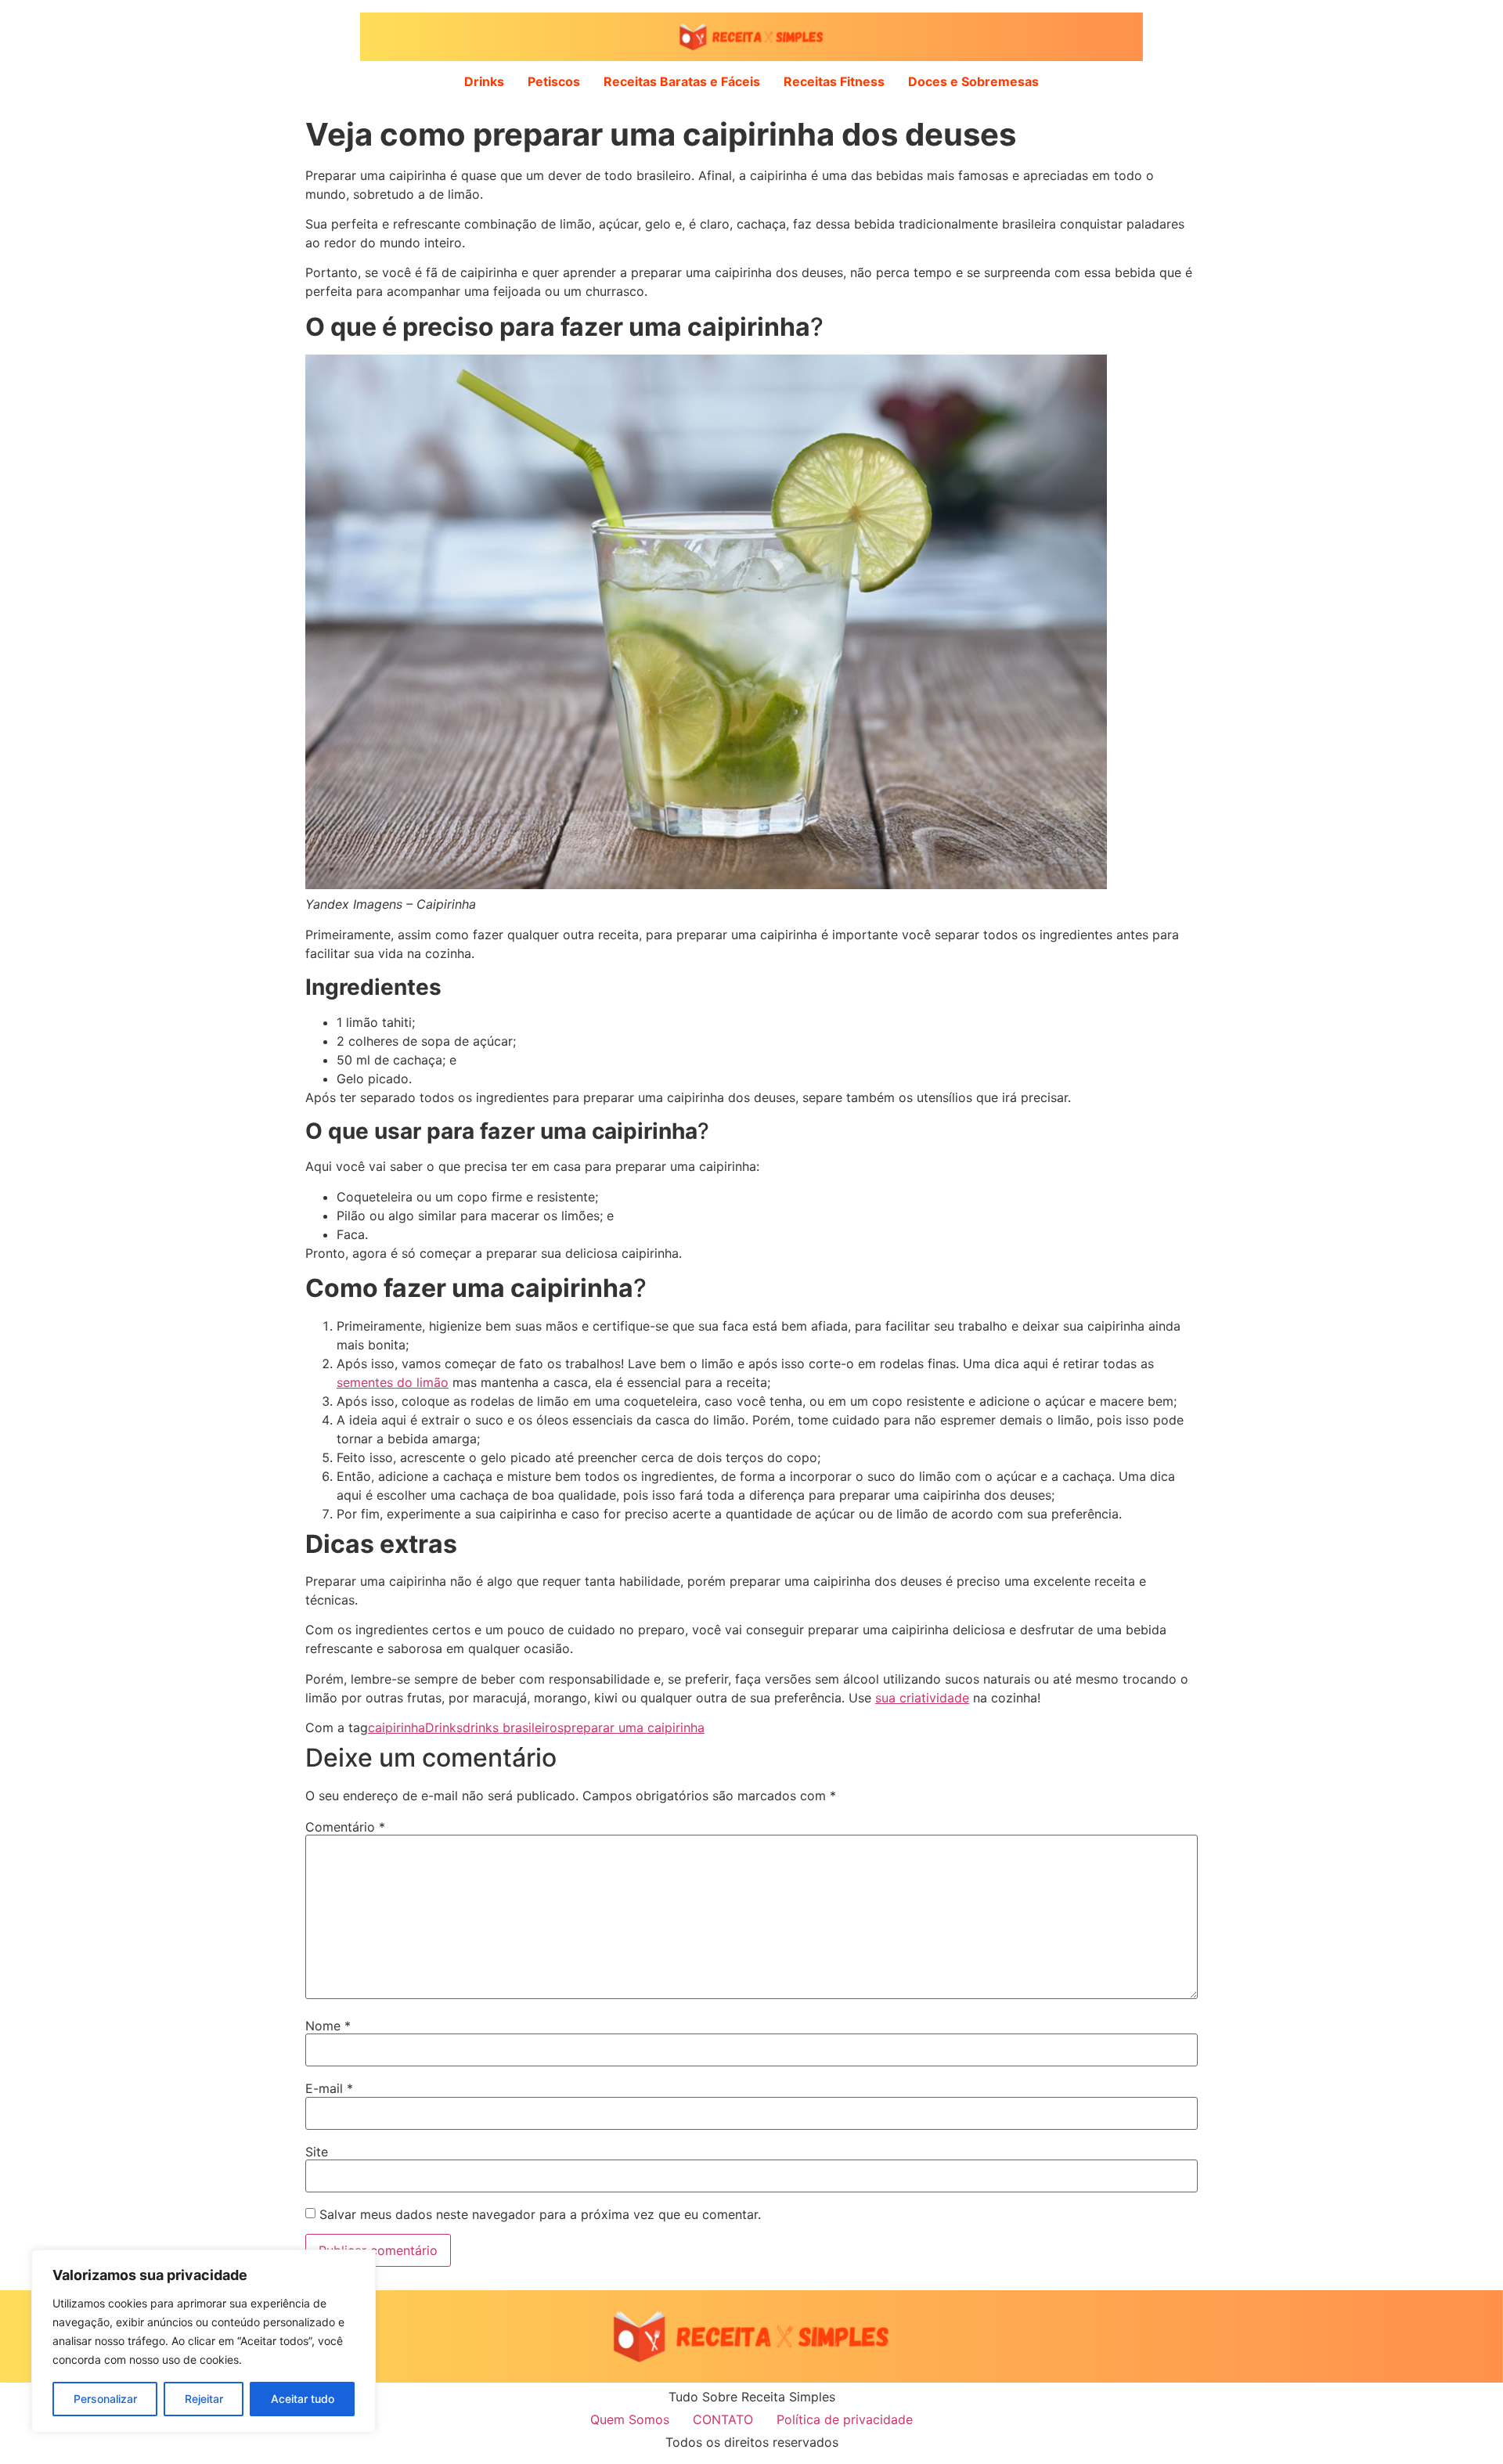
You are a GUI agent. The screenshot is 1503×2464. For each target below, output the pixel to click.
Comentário (345, 1827)
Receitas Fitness (834, 81)
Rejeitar (204, 2399)
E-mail (329, 2088)
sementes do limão (393, 1382)
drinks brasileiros (513, 1727)
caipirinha (396, 1727)
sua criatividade (922, 1698)
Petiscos (554, 81)
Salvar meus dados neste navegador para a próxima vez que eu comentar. (540, 2214)
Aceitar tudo (303, 2399)
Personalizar (105, 2399)
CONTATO (723, 2419)
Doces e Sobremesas (973, 81)
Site (317, 2152)
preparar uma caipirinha (634, 1727)
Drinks (484, 81)
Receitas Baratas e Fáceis (682, 81)
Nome (328, 2026)
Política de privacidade (845, 2419)
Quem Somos (630, 2419)
